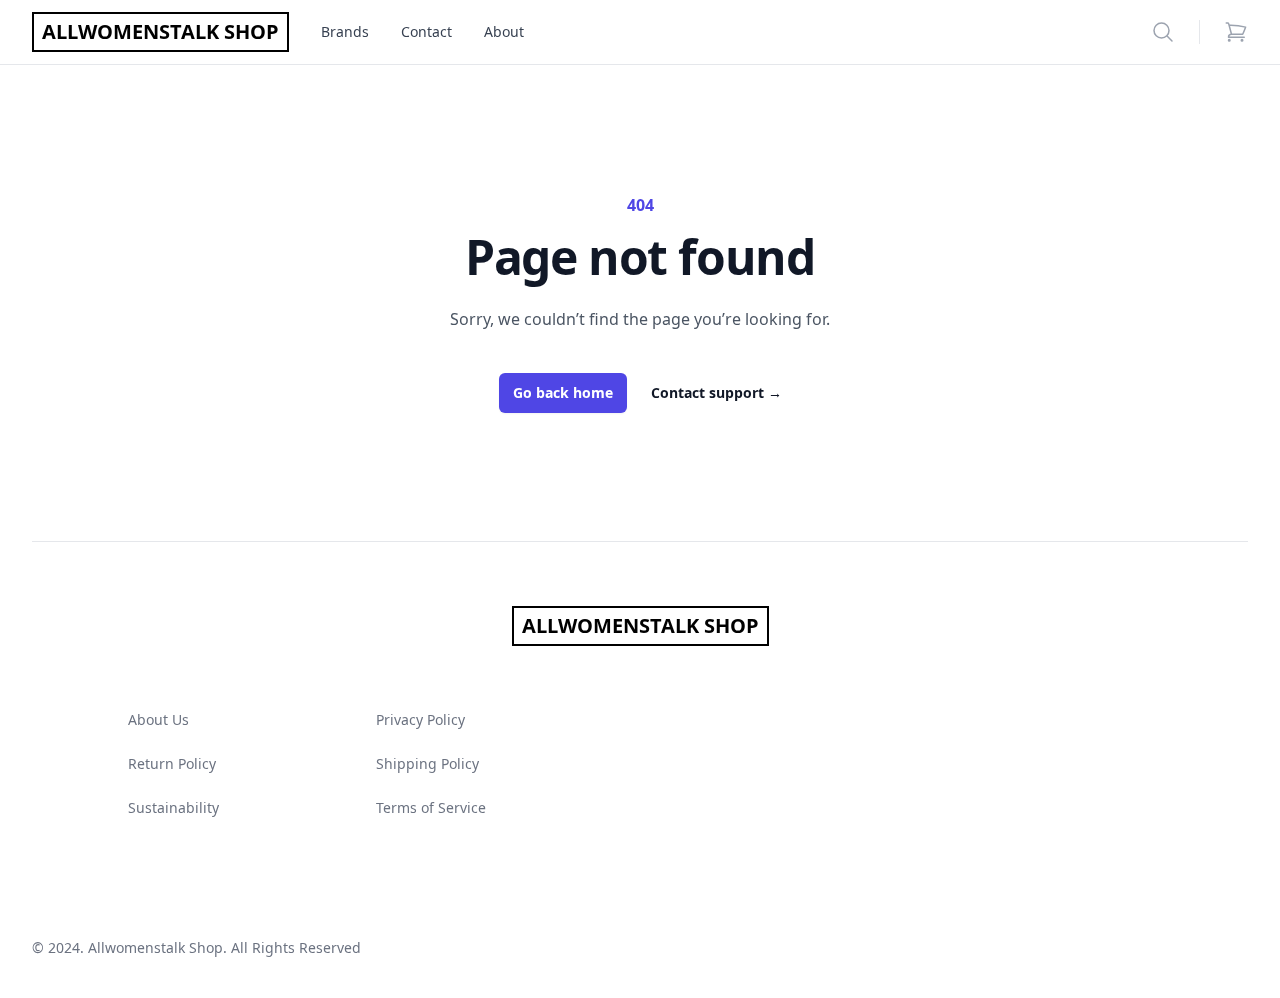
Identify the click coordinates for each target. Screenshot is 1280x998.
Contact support (716, 392)
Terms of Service (431, 807)
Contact (426, 31)
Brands (345, 31)
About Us (158, 719)
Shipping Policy (427, 763)
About (504, 31)
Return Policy (172, 763)
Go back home (563, 392)
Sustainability (173, 807)
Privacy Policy (420, 719)
